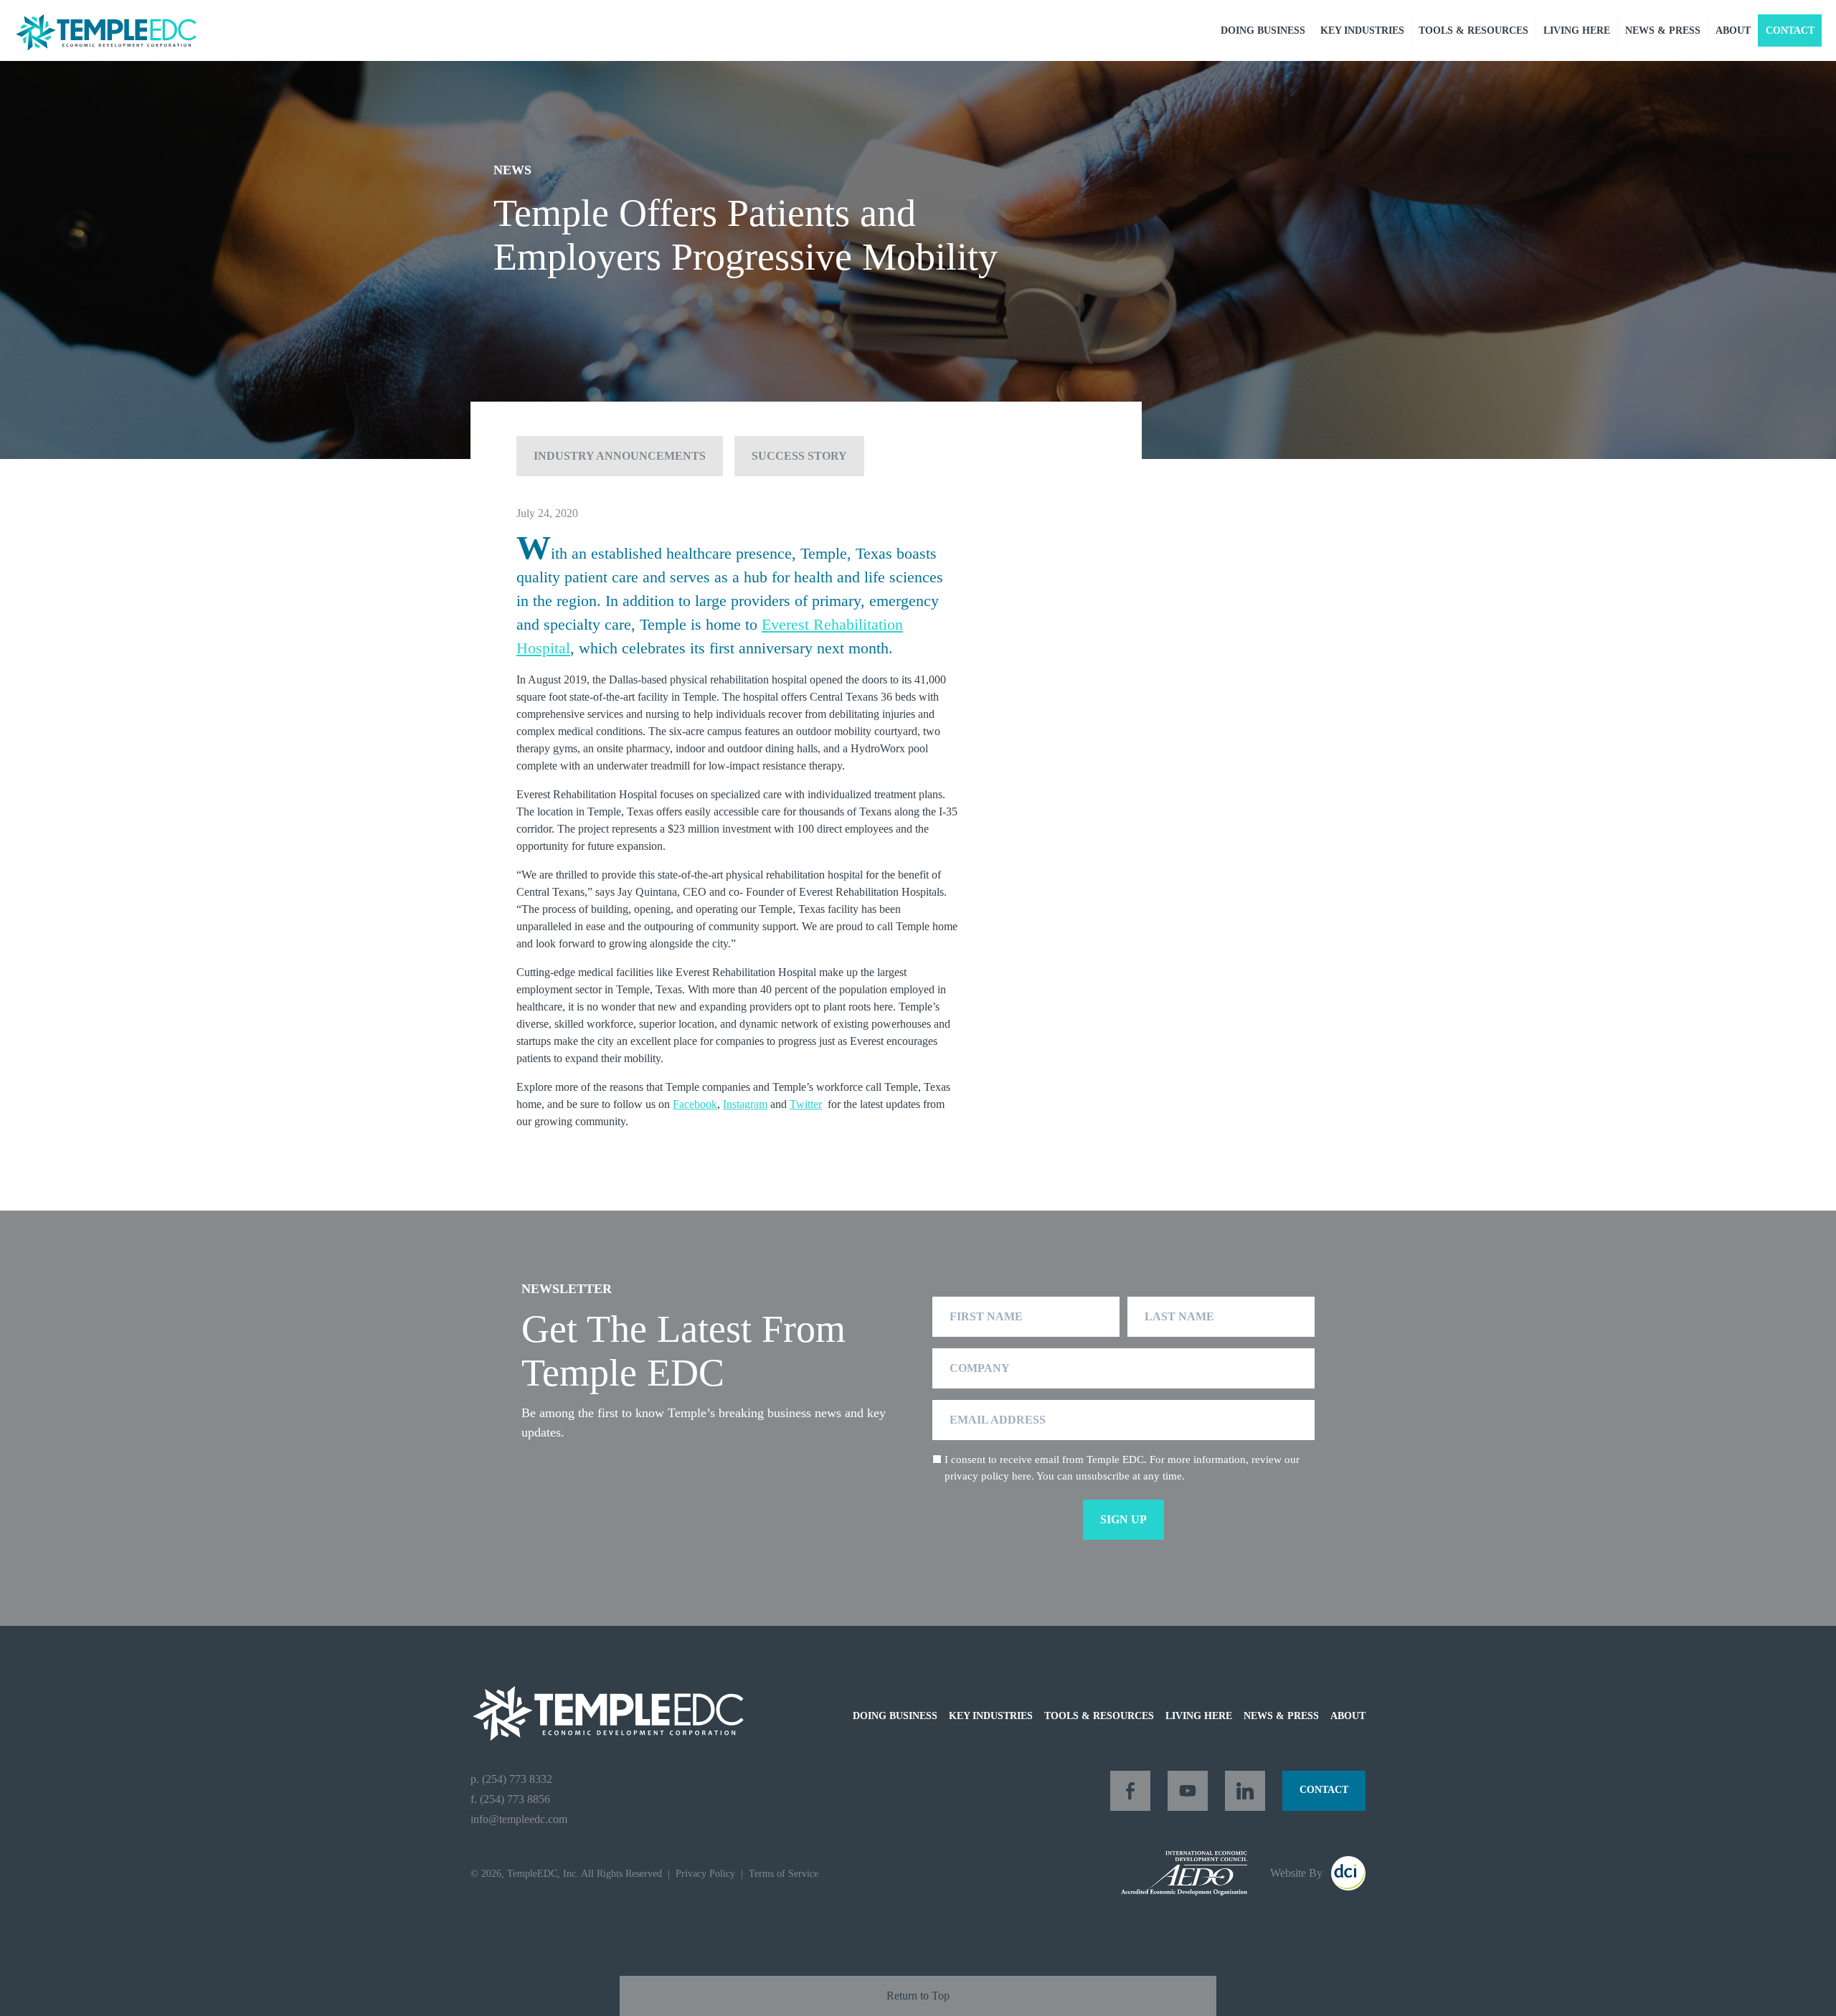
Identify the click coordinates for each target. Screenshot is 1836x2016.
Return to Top (918, 1996)
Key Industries (1362, 30)
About (1733, 30)
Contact (1790, 30)
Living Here (1577, 30)
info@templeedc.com (519, 1819)
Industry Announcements (620, 456)
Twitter (806, 1104)
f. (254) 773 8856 (510, 1799)
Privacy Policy (705, 1874)
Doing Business (1263, 30)
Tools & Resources (1473, 30)
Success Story (799, 456)
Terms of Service (784, 1874)
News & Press (1663, 30)
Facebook (695, 1104)
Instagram (745, 1104)
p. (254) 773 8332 (511, 1779)
